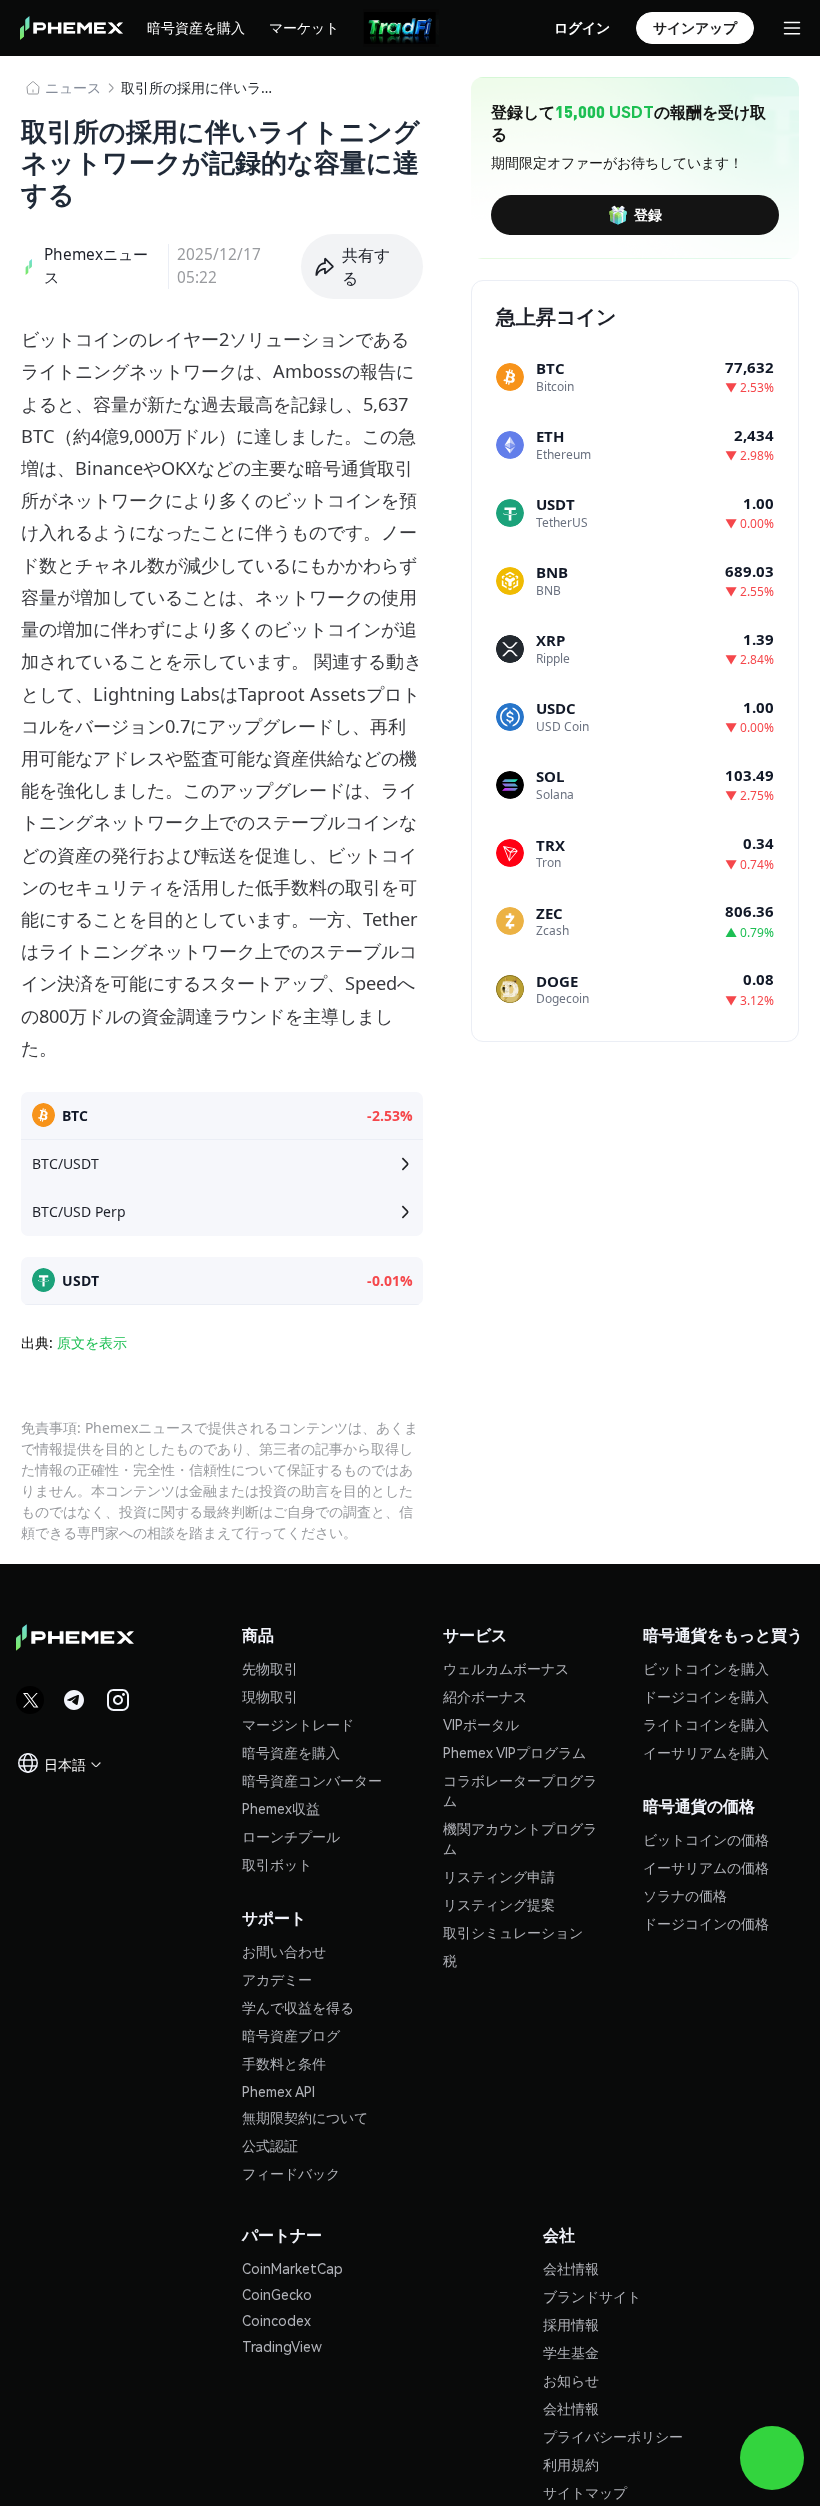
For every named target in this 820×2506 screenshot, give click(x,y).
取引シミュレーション (513, 1932)
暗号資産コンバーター (312, 1780)
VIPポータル (481, 1724)
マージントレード (298, 1724)
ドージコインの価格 (706, 1923)
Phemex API (278, 2091)
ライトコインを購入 (706, 1724)
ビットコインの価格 (706, 1839)
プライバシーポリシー (613, 2436)
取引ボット (277, 1864)
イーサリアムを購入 (706, 1752)
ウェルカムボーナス (506, 1668)
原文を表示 (92, 1342)
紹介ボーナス (485, 1696)
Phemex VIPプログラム (514, 1752)
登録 (648, 214)
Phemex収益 (281, 1808)
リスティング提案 (499, 1904)
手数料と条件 (284, 2063)
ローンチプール (291, 1836)
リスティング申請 (499, 1876)
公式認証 (270, 2145)
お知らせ (571, 2380)
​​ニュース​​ (73, 87)
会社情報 (571, 2268)
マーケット (304, 27)
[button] (362, 267)
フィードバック (291, 2173)
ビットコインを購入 (706, 1668)
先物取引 (270, 1668)
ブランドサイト (592, 2296)
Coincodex (276, 2320)
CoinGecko (277, 2294)
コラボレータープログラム (520, 1790)
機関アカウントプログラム (520, 1838)
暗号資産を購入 (196, 27)
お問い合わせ (284, 1951)
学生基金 (571, 2352)
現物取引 (270, 1696)
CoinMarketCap (292, 2268)
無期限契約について (305, 2117)
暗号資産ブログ (291, 2035)
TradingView (282, 2346)
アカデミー (277, 1979)
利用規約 (571, 2464)
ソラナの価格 (685, 1895)
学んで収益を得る (298, 2007)
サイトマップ (585, 2492)
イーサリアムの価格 (706, 1867)
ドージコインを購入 (706, 1696)
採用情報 (571, 2324)
